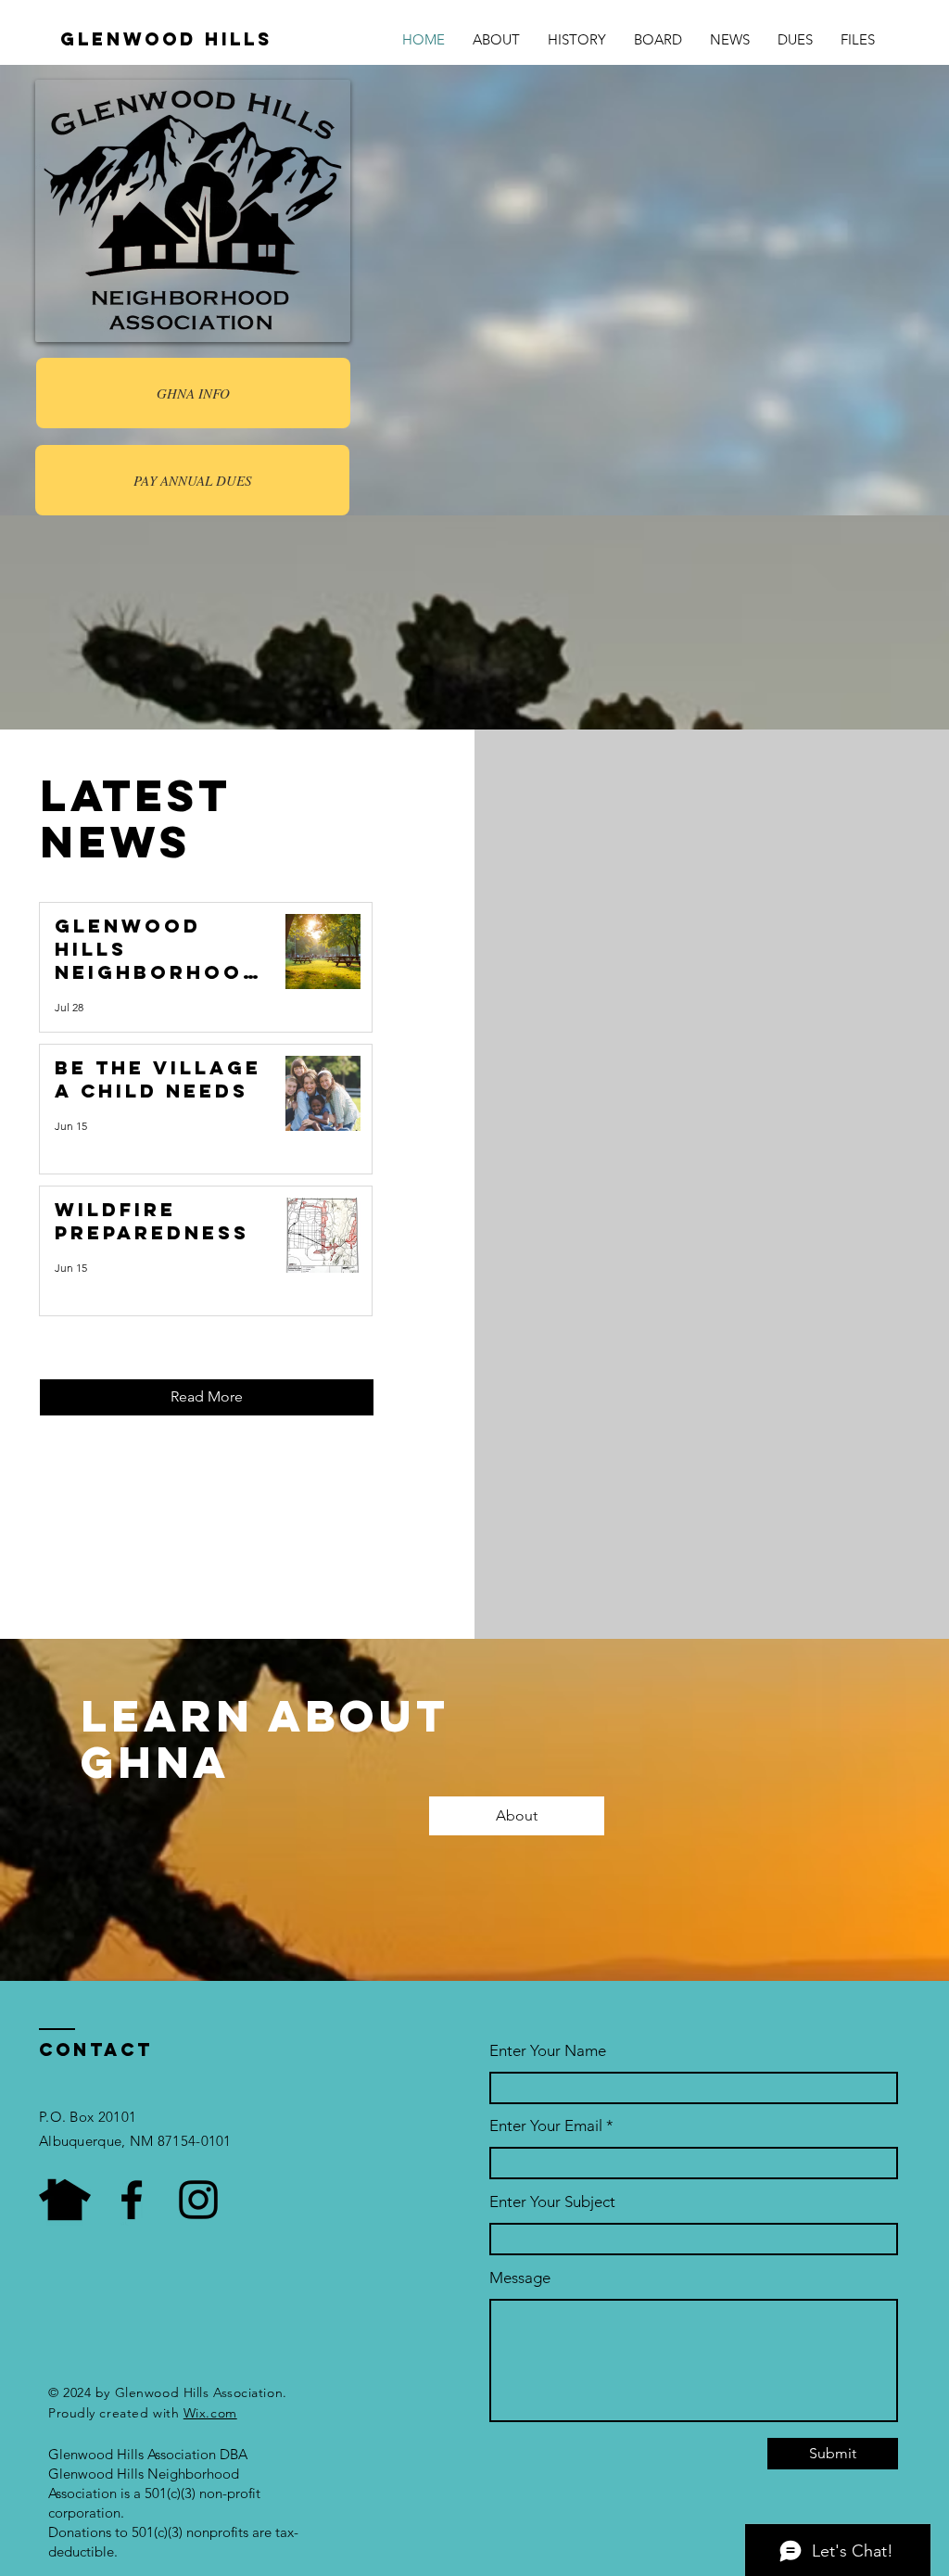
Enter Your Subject (552, 2202)
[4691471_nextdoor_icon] (65, 2200)
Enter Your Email (546, 2126)
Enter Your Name (548, 2051)
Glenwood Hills (166, 39)
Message (520, 2278)
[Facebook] (132, 2200)
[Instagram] (198, 2200)
